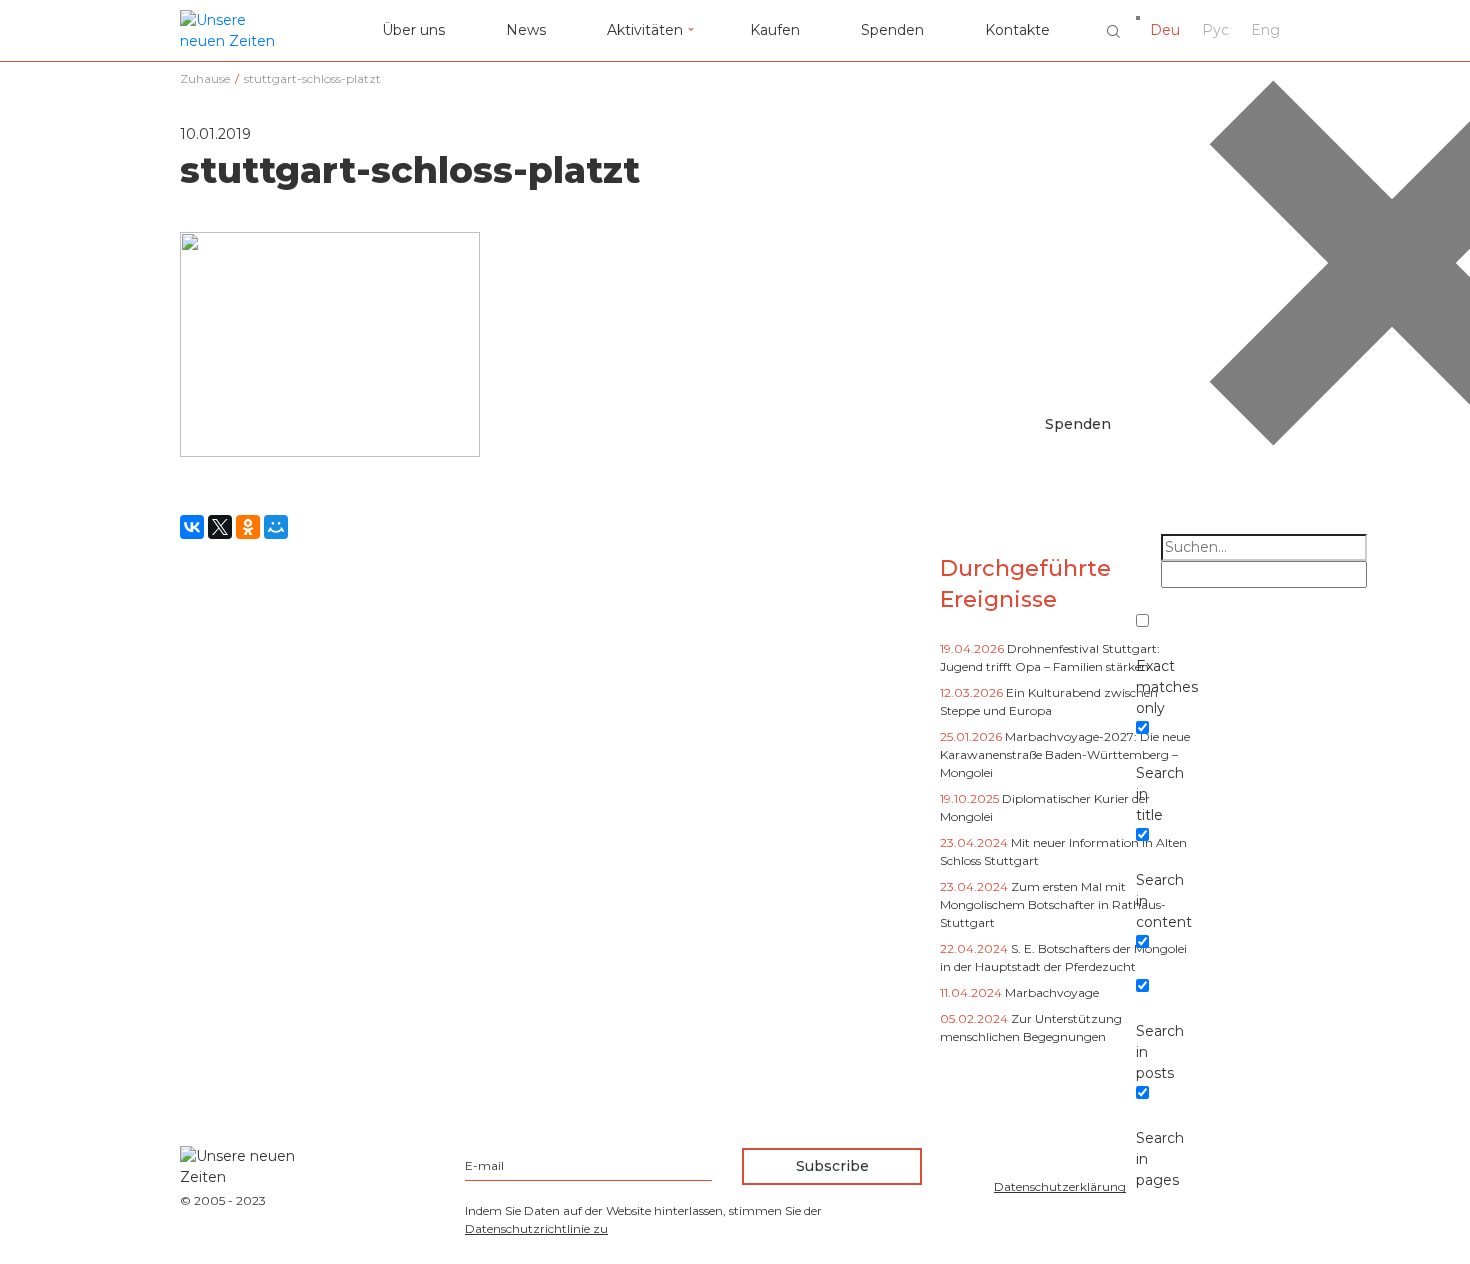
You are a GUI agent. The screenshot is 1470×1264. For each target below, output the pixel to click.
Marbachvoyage (1052, 992)
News (526, 30)
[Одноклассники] (248, 527)
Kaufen (775, 30)
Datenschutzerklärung (1060, 1186)
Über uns (413, 30)
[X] (220, 527)
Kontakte (1017, 30)
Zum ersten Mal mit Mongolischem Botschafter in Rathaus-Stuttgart (1053, 904)
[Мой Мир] (276, 527)
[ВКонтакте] (192, 527)
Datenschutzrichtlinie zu (536, 1228)
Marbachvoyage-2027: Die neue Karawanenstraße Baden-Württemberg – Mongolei (1065, 754)
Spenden (892, 30)
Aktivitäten (645, 30)
